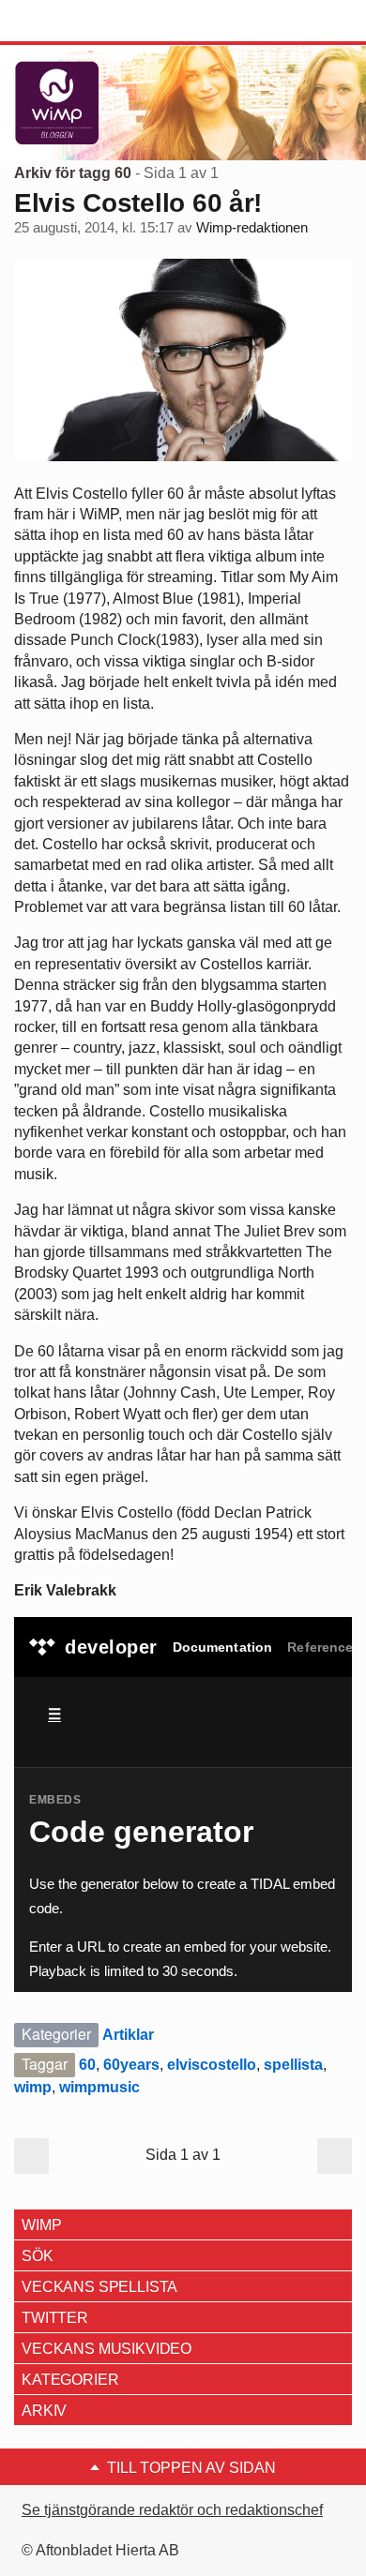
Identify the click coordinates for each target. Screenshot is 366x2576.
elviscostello (212, 2065)
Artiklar (128, 2035)
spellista (293, 2065)
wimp (33, 2087)
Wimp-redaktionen (252, 228)
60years (131, 2065)
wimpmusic (99, 2087)
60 (87, 2065)
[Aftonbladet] (84, 22)
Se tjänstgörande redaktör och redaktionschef (172, 2510)
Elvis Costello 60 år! (138, 203)
